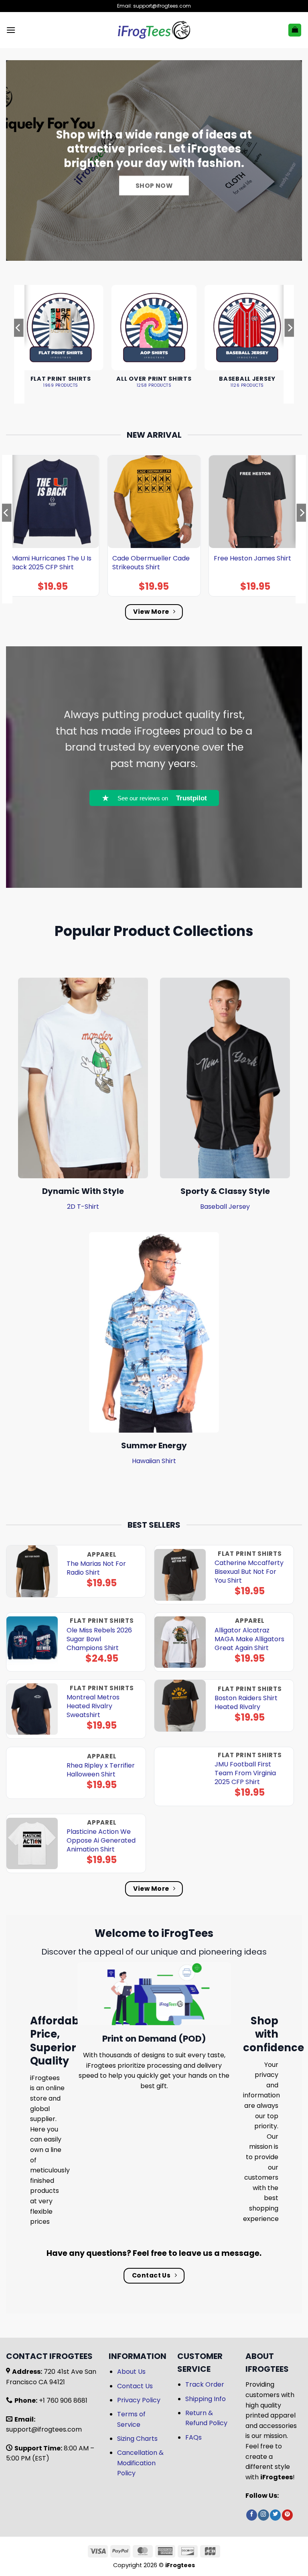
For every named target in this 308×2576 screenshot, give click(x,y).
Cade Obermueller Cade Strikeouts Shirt (151, 563)
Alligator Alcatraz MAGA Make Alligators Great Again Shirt (249, 1639)
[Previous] (18, 344)
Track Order (205, 2384)
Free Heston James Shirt (252, 558)
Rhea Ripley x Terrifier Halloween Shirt (101, 1770)
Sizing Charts (137, 2439)
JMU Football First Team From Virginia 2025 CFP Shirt (245, 1773)
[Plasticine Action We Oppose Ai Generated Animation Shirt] (32, 1844)
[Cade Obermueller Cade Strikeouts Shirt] (154, 502)
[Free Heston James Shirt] (255, 502)
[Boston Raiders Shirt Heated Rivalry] (180, 1706)
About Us (131, 2372)
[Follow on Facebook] (252, 2515)
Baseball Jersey (225, 1207)
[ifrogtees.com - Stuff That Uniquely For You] (154, 30)
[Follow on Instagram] (263, 2515)
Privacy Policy (139, 2400)
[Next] (290, 344)
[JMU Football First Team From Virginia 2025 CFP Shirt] (180, 1776)
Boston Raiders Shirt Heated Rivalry (246, 1703)
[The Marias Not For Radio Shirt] (32, 1571)
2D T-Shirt (83, 1207)
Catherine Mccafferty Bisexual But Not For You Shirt (249, 1572)
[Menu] (11, 30)
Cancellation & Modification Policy (140, 2463)
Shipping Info (206, 2399)
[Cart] (295, 30)
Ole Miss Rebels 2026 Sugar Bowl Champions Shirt (99, 1639)
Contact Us (135, 2386)
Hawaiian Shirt (154, 1461)
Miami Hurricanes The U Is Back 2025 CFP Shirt (51, 563)
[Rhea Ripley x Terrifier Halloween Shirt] (32, 1773)
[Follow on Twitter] (275, 2515)
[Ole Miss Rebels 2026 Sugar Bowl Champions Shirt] (32, 1642)
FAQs (194, 2437)
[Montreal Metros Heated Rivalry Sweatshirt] (32, 1709)
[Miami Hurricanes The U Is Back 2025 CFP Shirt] (53, 502)
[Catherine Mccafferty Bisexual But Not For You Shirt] (180, 1575)
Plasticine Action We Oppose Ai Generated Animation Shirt (101, 1841)
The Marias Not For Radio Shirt (96, 1568)
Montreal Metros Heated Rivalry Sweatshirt (93, 1706)
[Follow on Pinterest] (287, 2515)
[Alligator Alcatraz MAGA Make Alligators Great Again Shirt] (180, 1642)
